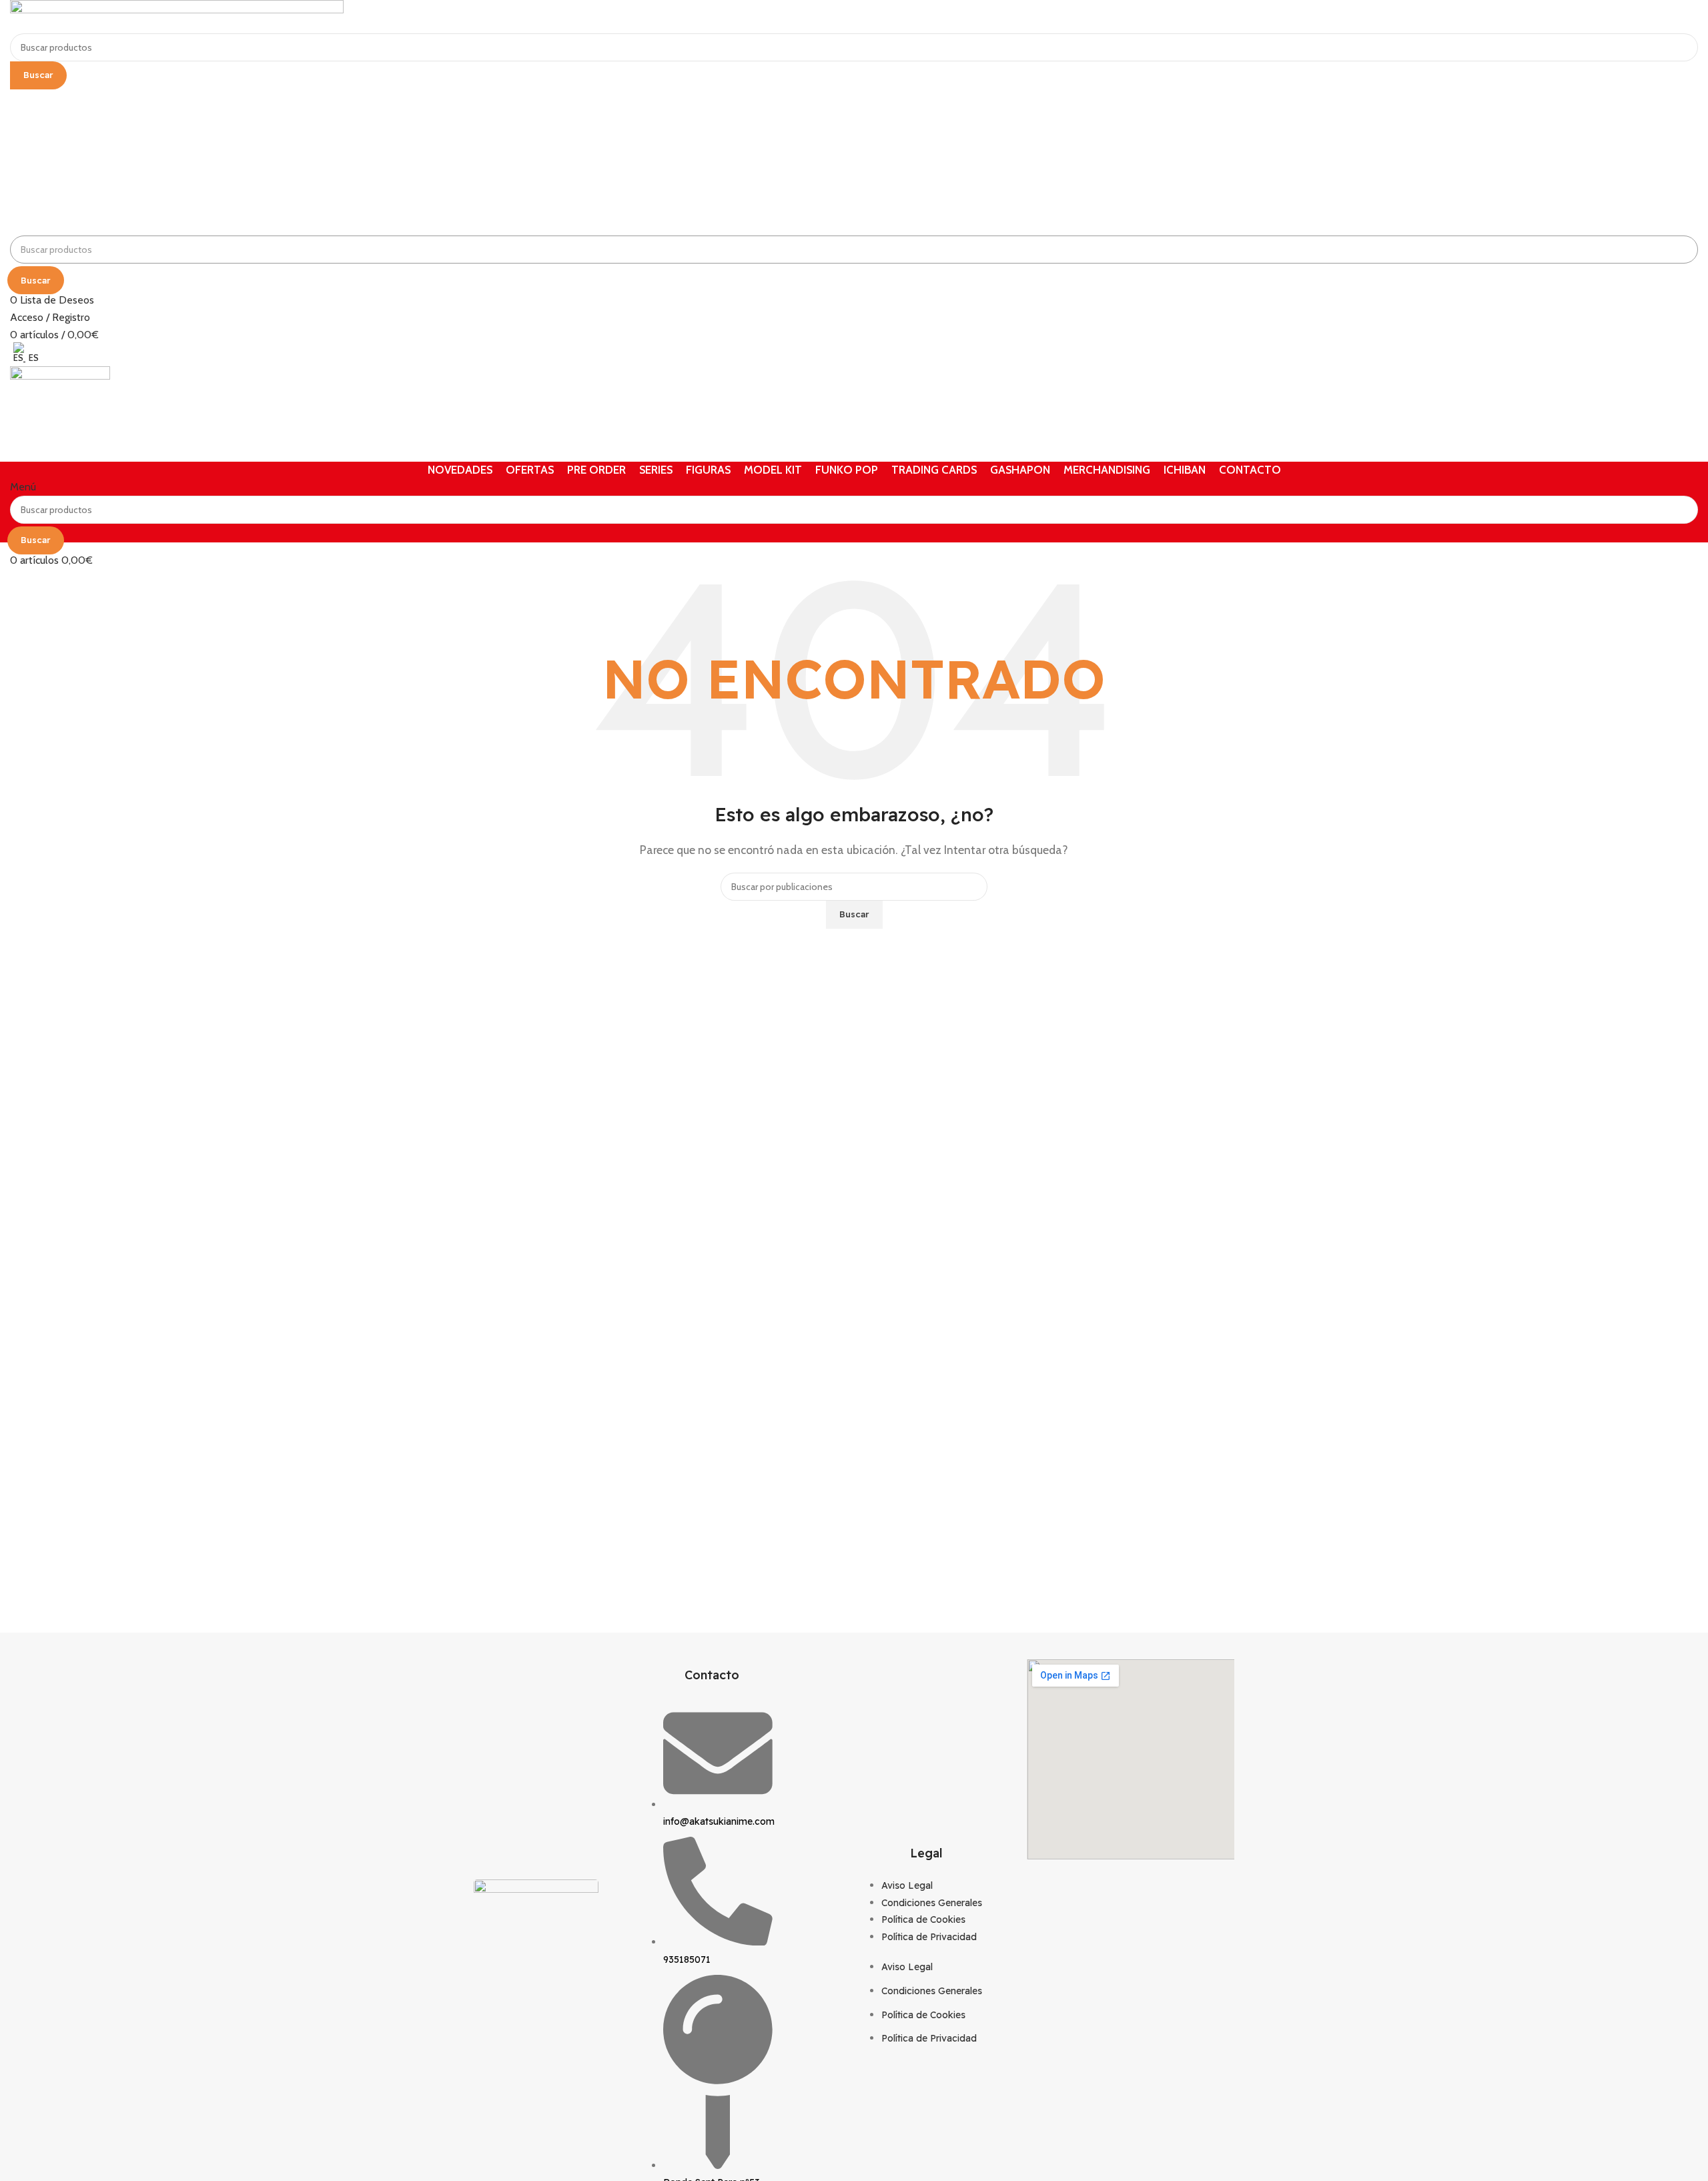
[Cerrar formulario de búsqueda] (17, 17)
